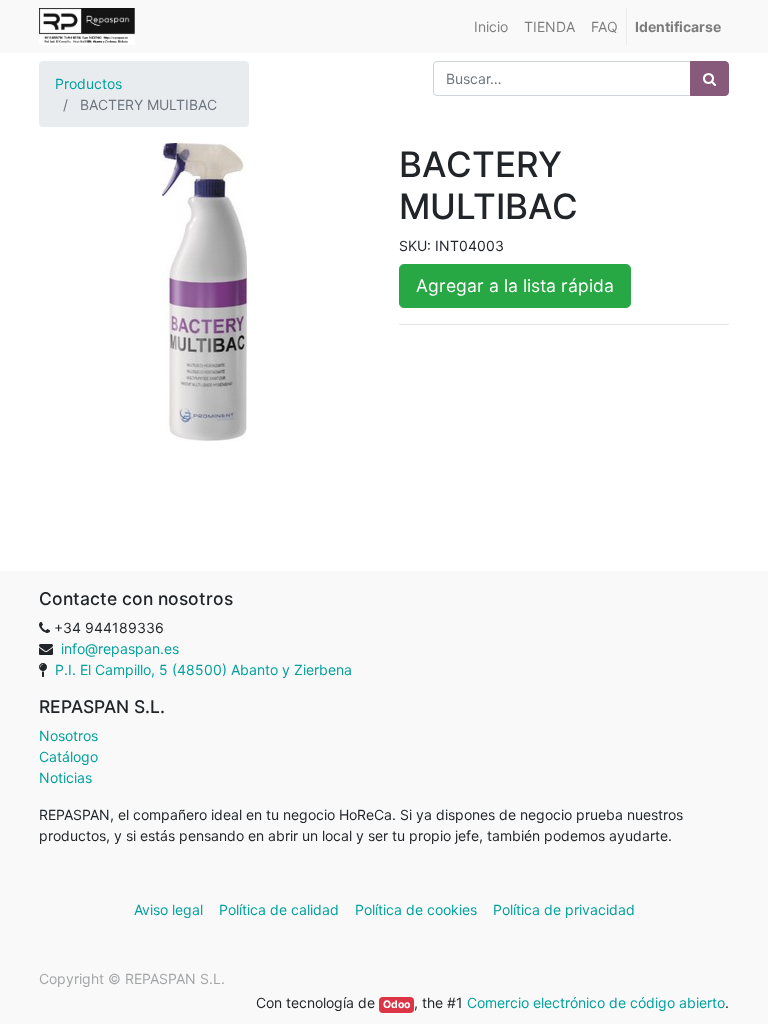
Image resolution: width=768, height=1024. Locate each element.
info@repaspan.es (120, 648)
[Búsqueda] (709, 78)
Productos (88, 83)
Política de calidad (279, 909)
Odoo (396, 1004)
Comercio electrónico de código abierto (596, 1002)
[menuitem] (491, 26)
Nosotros (68, 735)
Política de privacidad (564, 909)
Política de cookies (416, 909)
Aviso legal (170, 909)
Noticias (65, 777)
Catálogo (68, 756)
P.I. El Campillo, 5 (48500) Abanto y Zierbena (203, 669)
